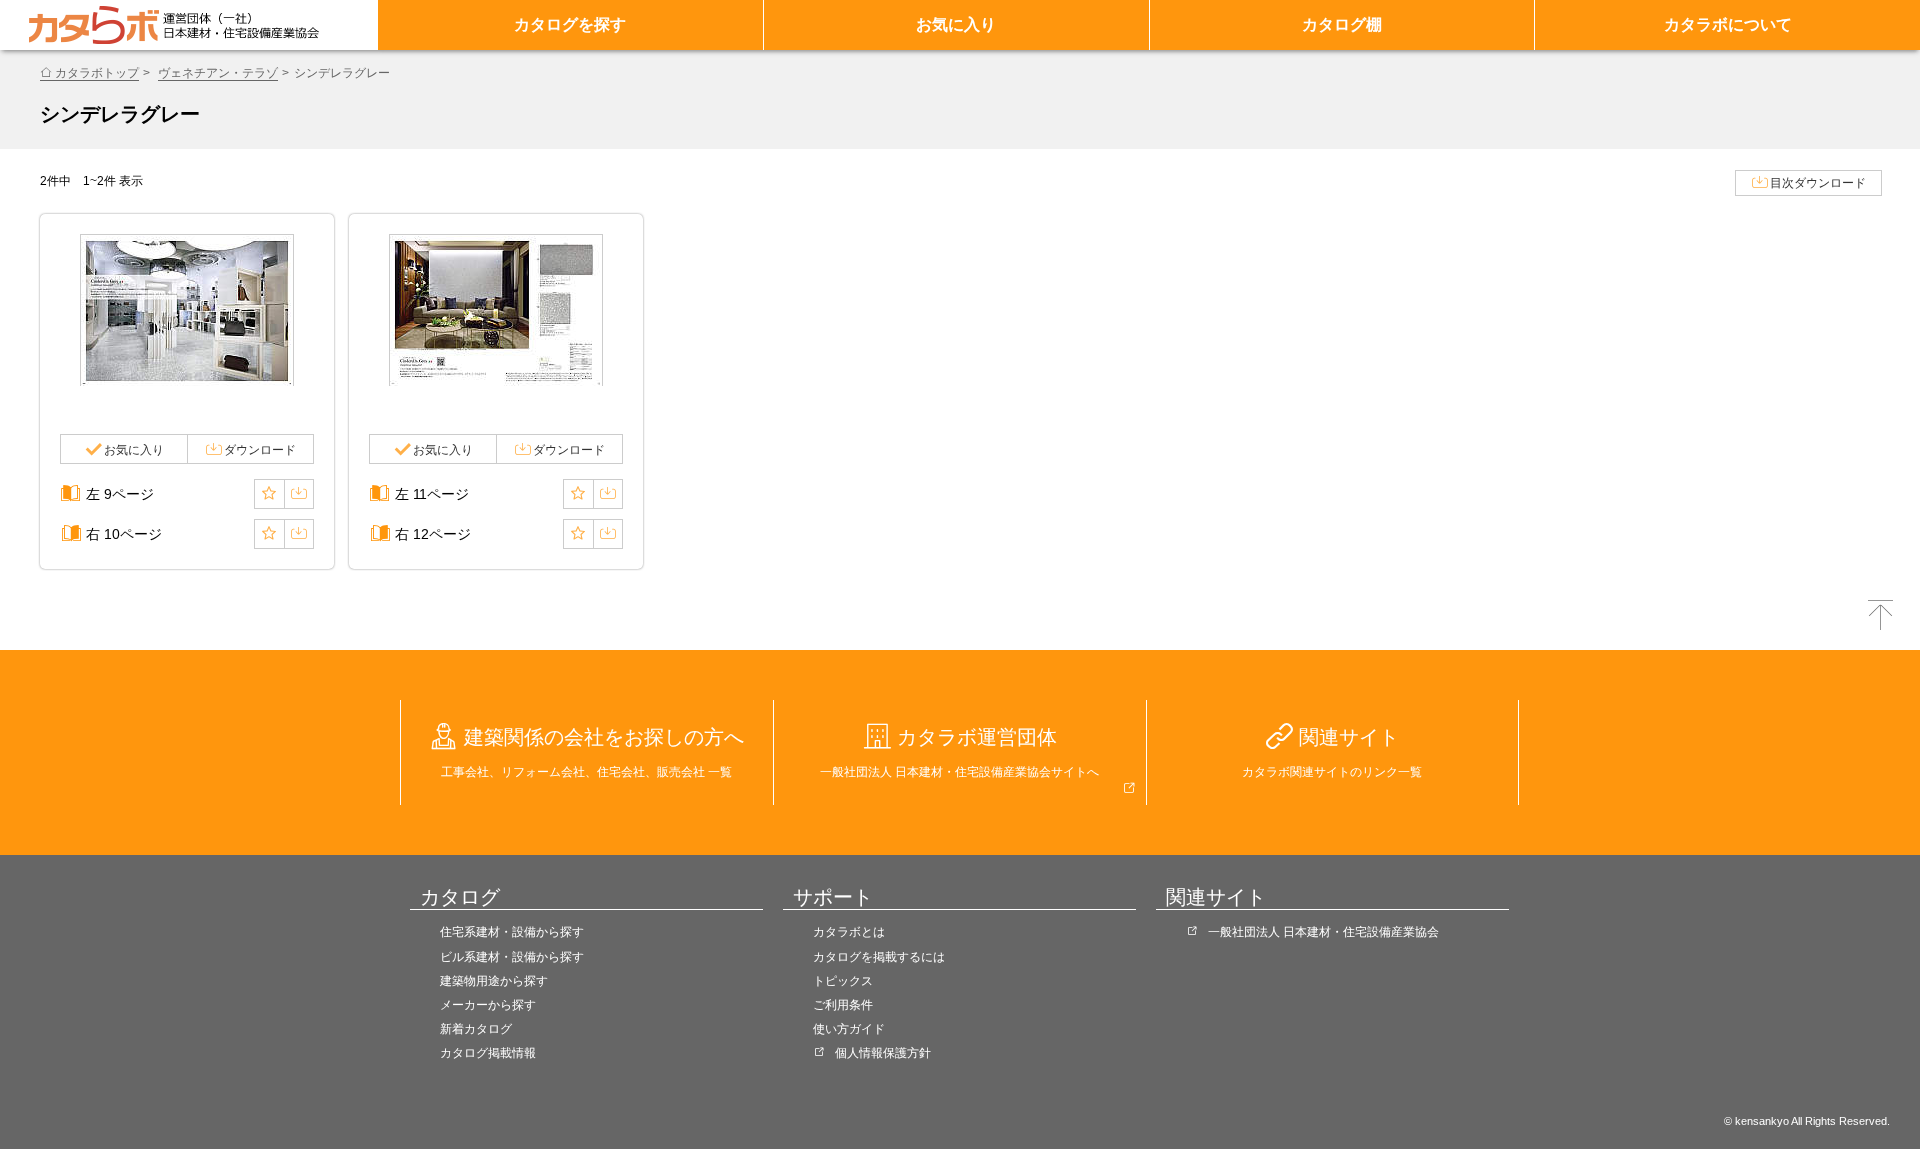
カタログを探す (570, 24)
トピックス (843, 981)
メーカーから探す (488, 1005)
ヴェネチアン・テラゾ (218, 73)
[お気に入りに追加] (269, 494)
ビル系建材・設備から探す (512, 957)
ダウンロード (260, 450)
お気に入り (956, 24)
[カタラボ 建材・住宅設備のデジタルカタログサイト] (94, 25)
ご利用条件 (843, 1005)
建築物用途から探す (494, 981)
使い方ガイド (849, 1029)
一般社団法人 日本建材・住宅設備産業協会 (1323, 932)
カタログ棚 (1342, 24)
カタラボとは (849, 932)
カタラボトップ (97, 73)
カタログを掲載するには (879, 957)
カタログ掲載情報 (488, 1053)
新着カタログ (476, 1029)
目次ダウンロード (1818, 183)
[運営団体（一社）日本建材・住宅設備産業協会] (241, 25)
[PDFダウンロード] (299, 494)
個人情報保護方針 (883, 1053)
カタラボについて (1728, 24)
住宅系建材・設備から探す (512, 932)
